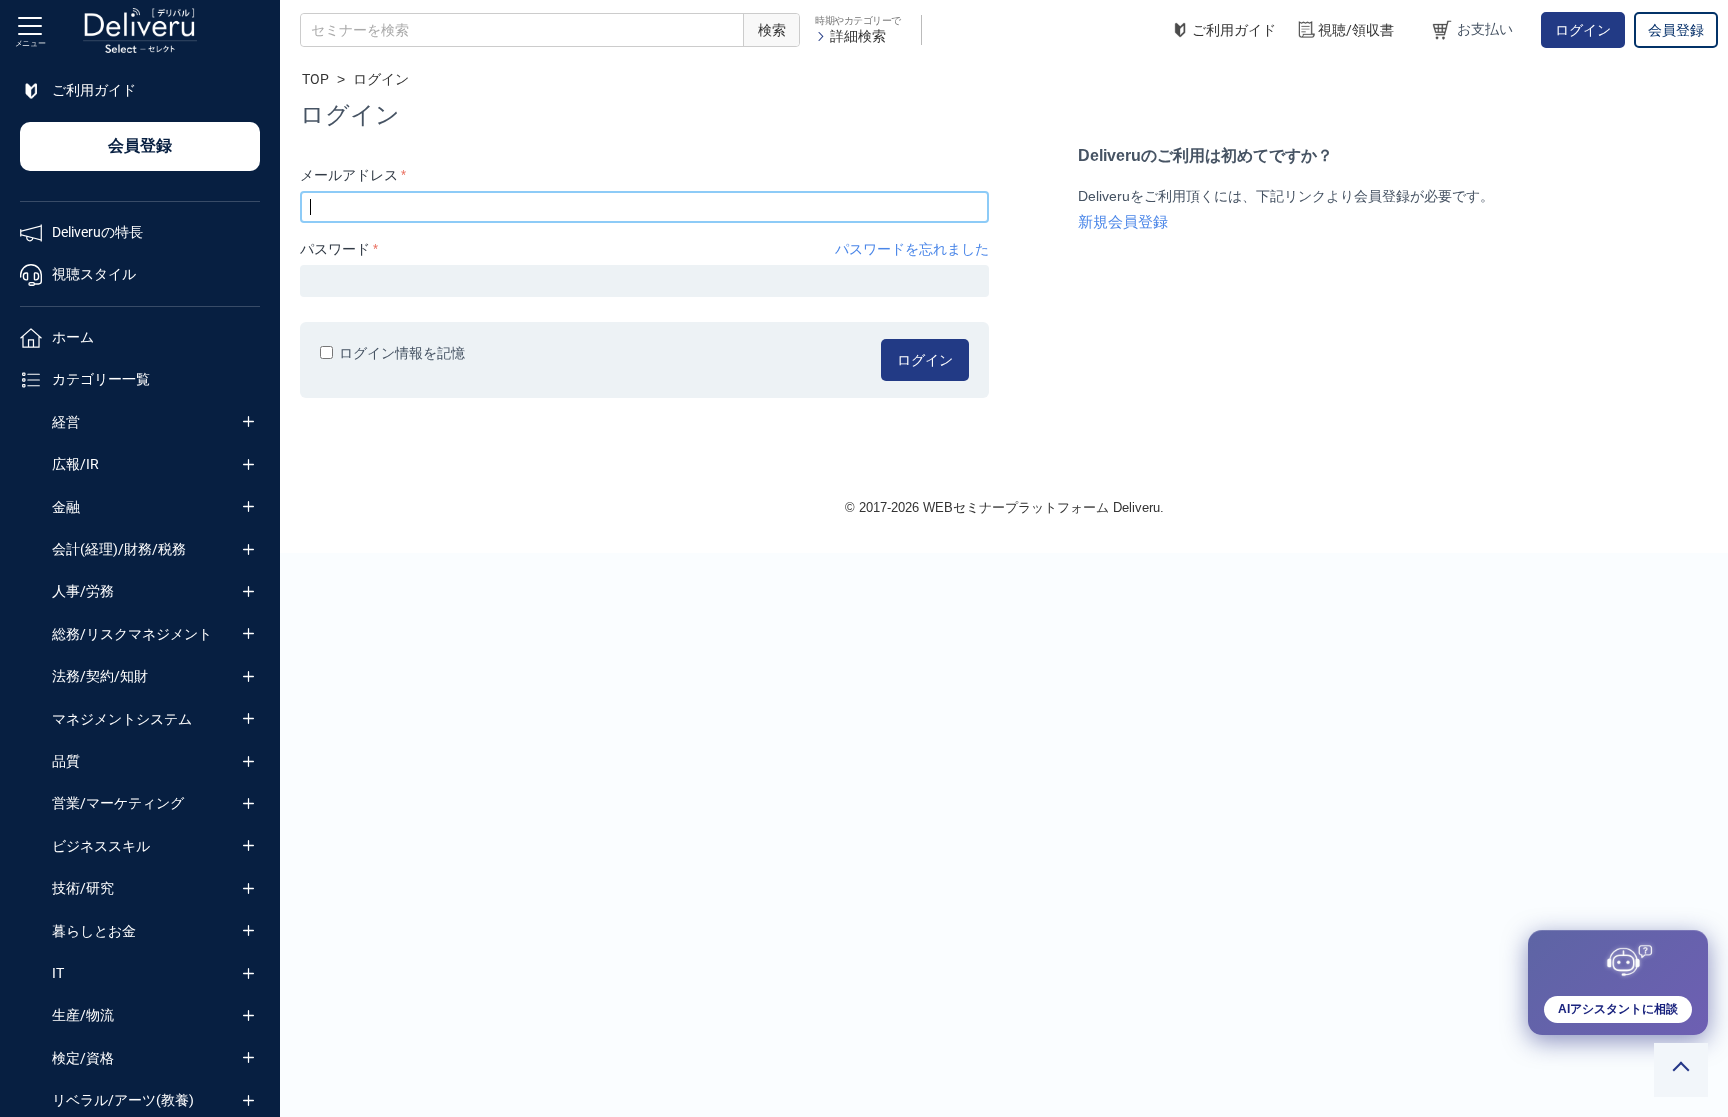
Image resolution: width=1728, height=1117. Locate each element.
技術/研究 (83, 888)
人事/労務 (83, 591)
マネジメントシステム (122, 719)
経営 (66, 422)
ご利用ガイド (1234, 30)
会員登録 (1676, 30)
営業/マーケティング (118, 803)
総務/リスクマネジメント (132, 634)
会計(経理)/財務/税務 (119, 549)
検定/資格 (83, 1058)
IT (58, 973)
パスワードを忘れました (912, 249)
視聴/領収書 (1356, 30)
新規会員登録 (1123, 222)
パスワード (335, 249)
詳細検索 (858, 36)
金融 (66, 507)
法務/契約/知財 (100, 676)
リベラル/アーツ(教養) (123, 1100)
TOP (315, 79)
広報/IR (75, 464)
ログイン (1583, 30)
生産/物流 (83, 1015)
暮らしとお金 (94, 931)
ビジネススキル (101, 846)
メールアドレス (349, 175)
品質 (66, 761)
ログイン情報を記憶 (402, 353)
